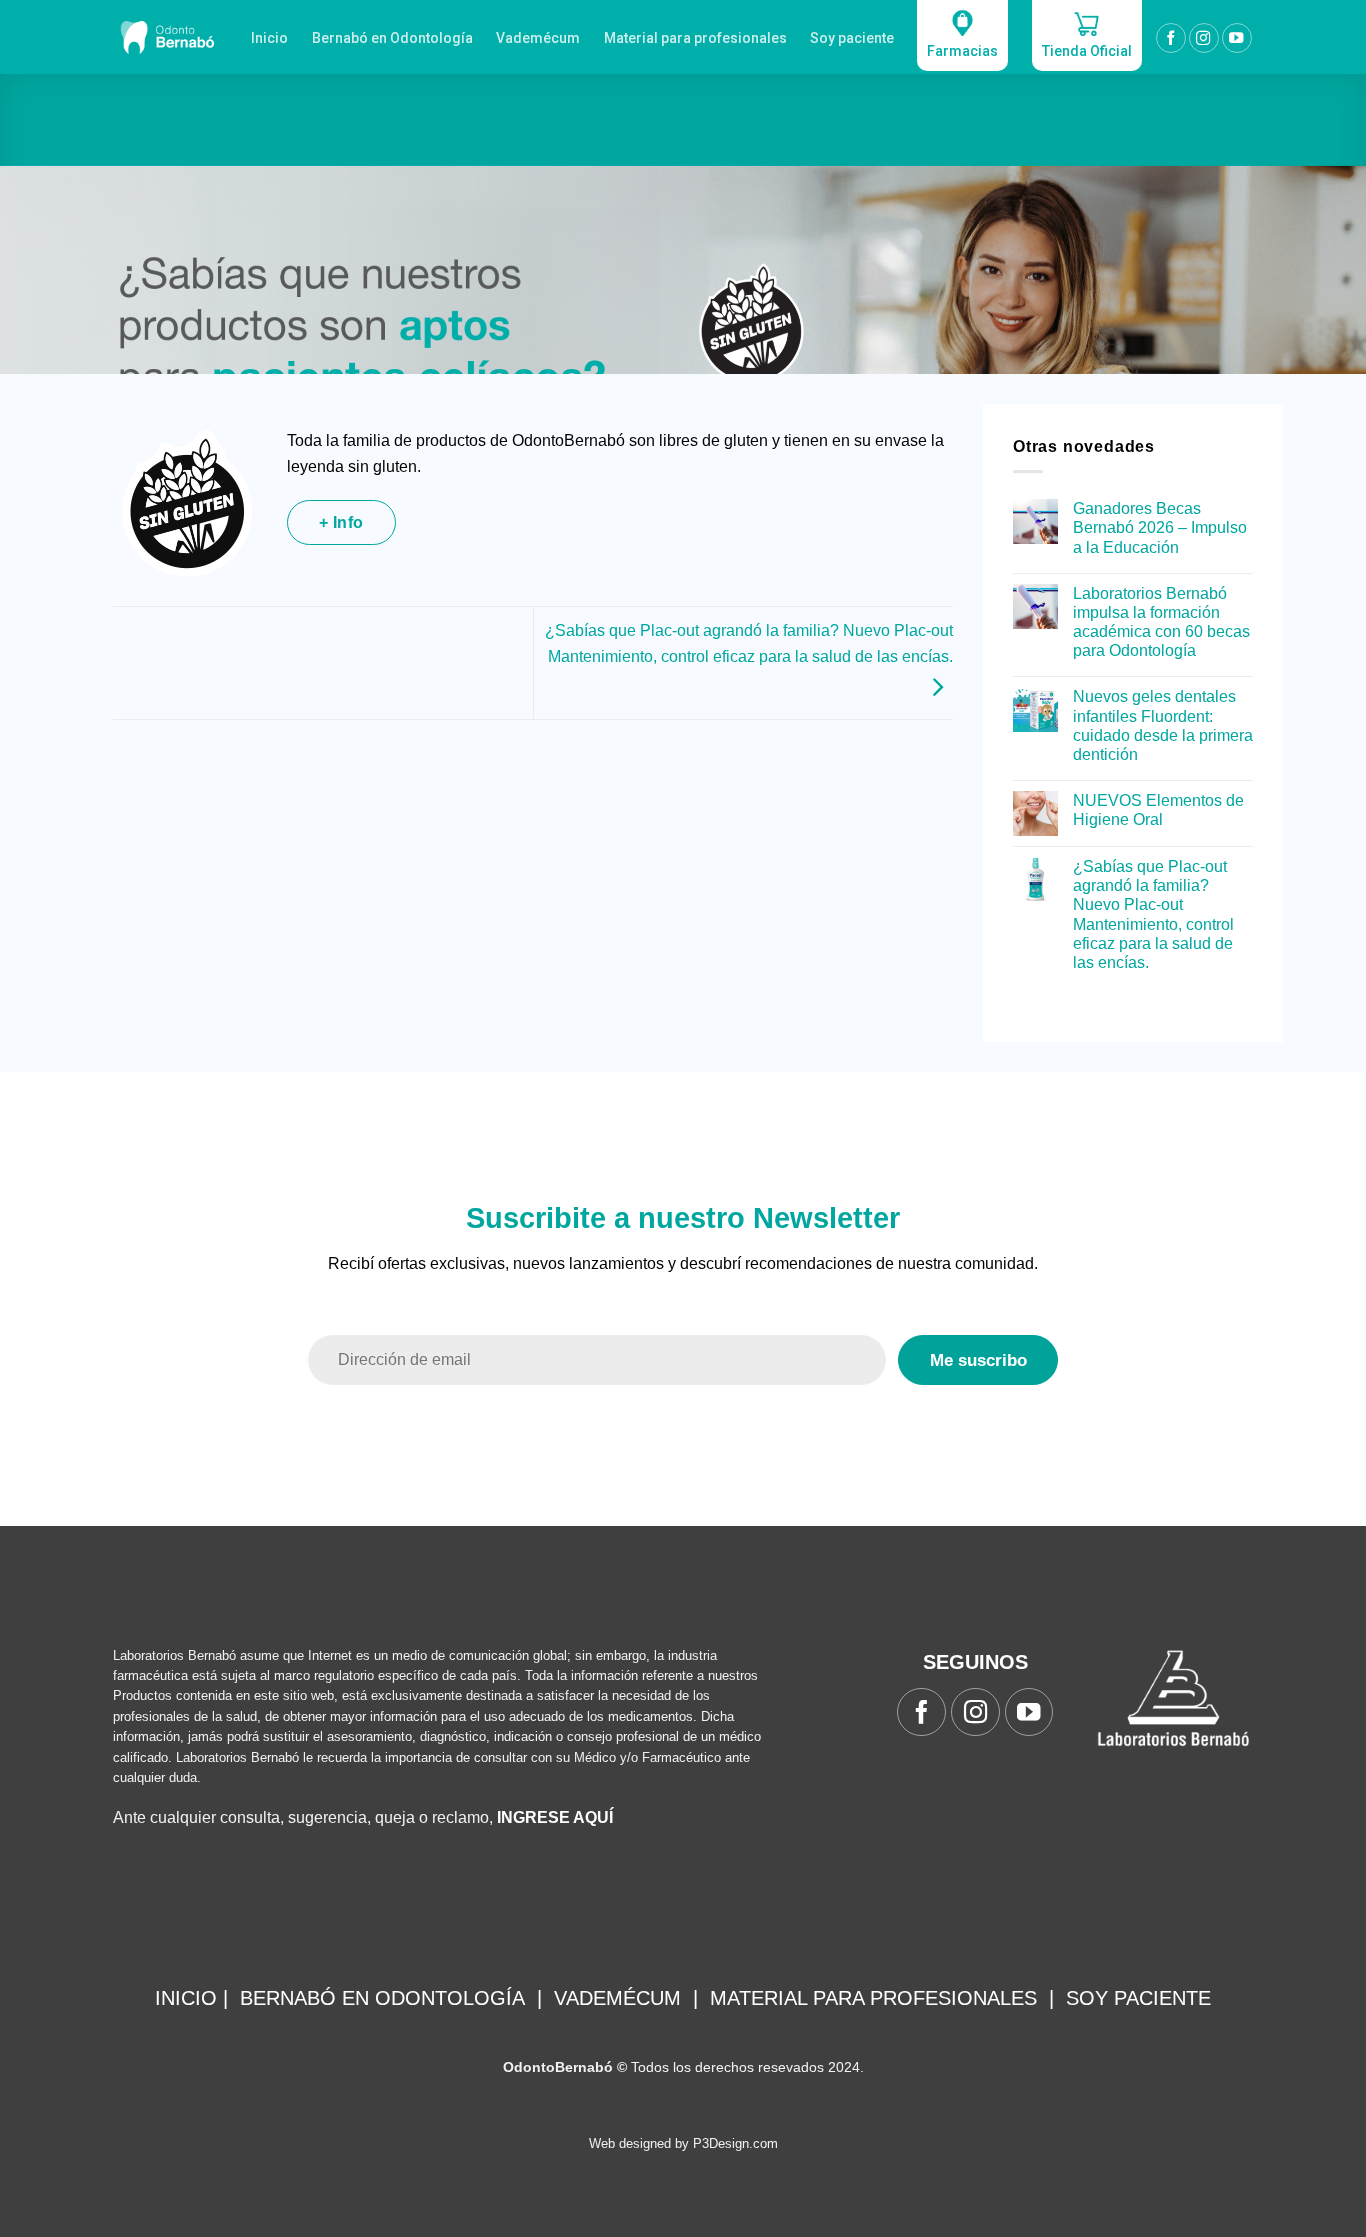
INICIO (186, 1998)
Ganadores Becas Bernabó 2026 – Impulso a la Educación (1160, 527)
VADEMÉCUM (617, 1998)
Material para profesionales (695, 38)
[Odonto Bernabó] (167, 37)
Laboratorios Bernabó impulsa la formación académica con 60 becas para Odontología (1161, 622)
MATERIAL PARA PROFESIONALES (873, 1998)
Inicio (269, 38)
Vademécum (538, 38)
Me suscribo (978, 1360)
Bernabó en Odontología (392, 38)
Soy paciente (852, 38)
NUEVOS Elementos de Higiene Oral (1158, 810)
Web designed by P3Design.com (683, 2143)
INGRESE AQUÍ (555, 1817)
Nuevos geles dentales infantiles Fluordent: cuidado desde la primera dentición (1163, 725)
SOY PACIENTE (1138, 1998)
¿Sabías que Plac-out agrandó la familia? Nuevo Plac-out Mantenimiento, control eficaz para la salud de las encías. (749, 643)
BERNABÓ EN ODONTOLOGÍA (382, 1998)
